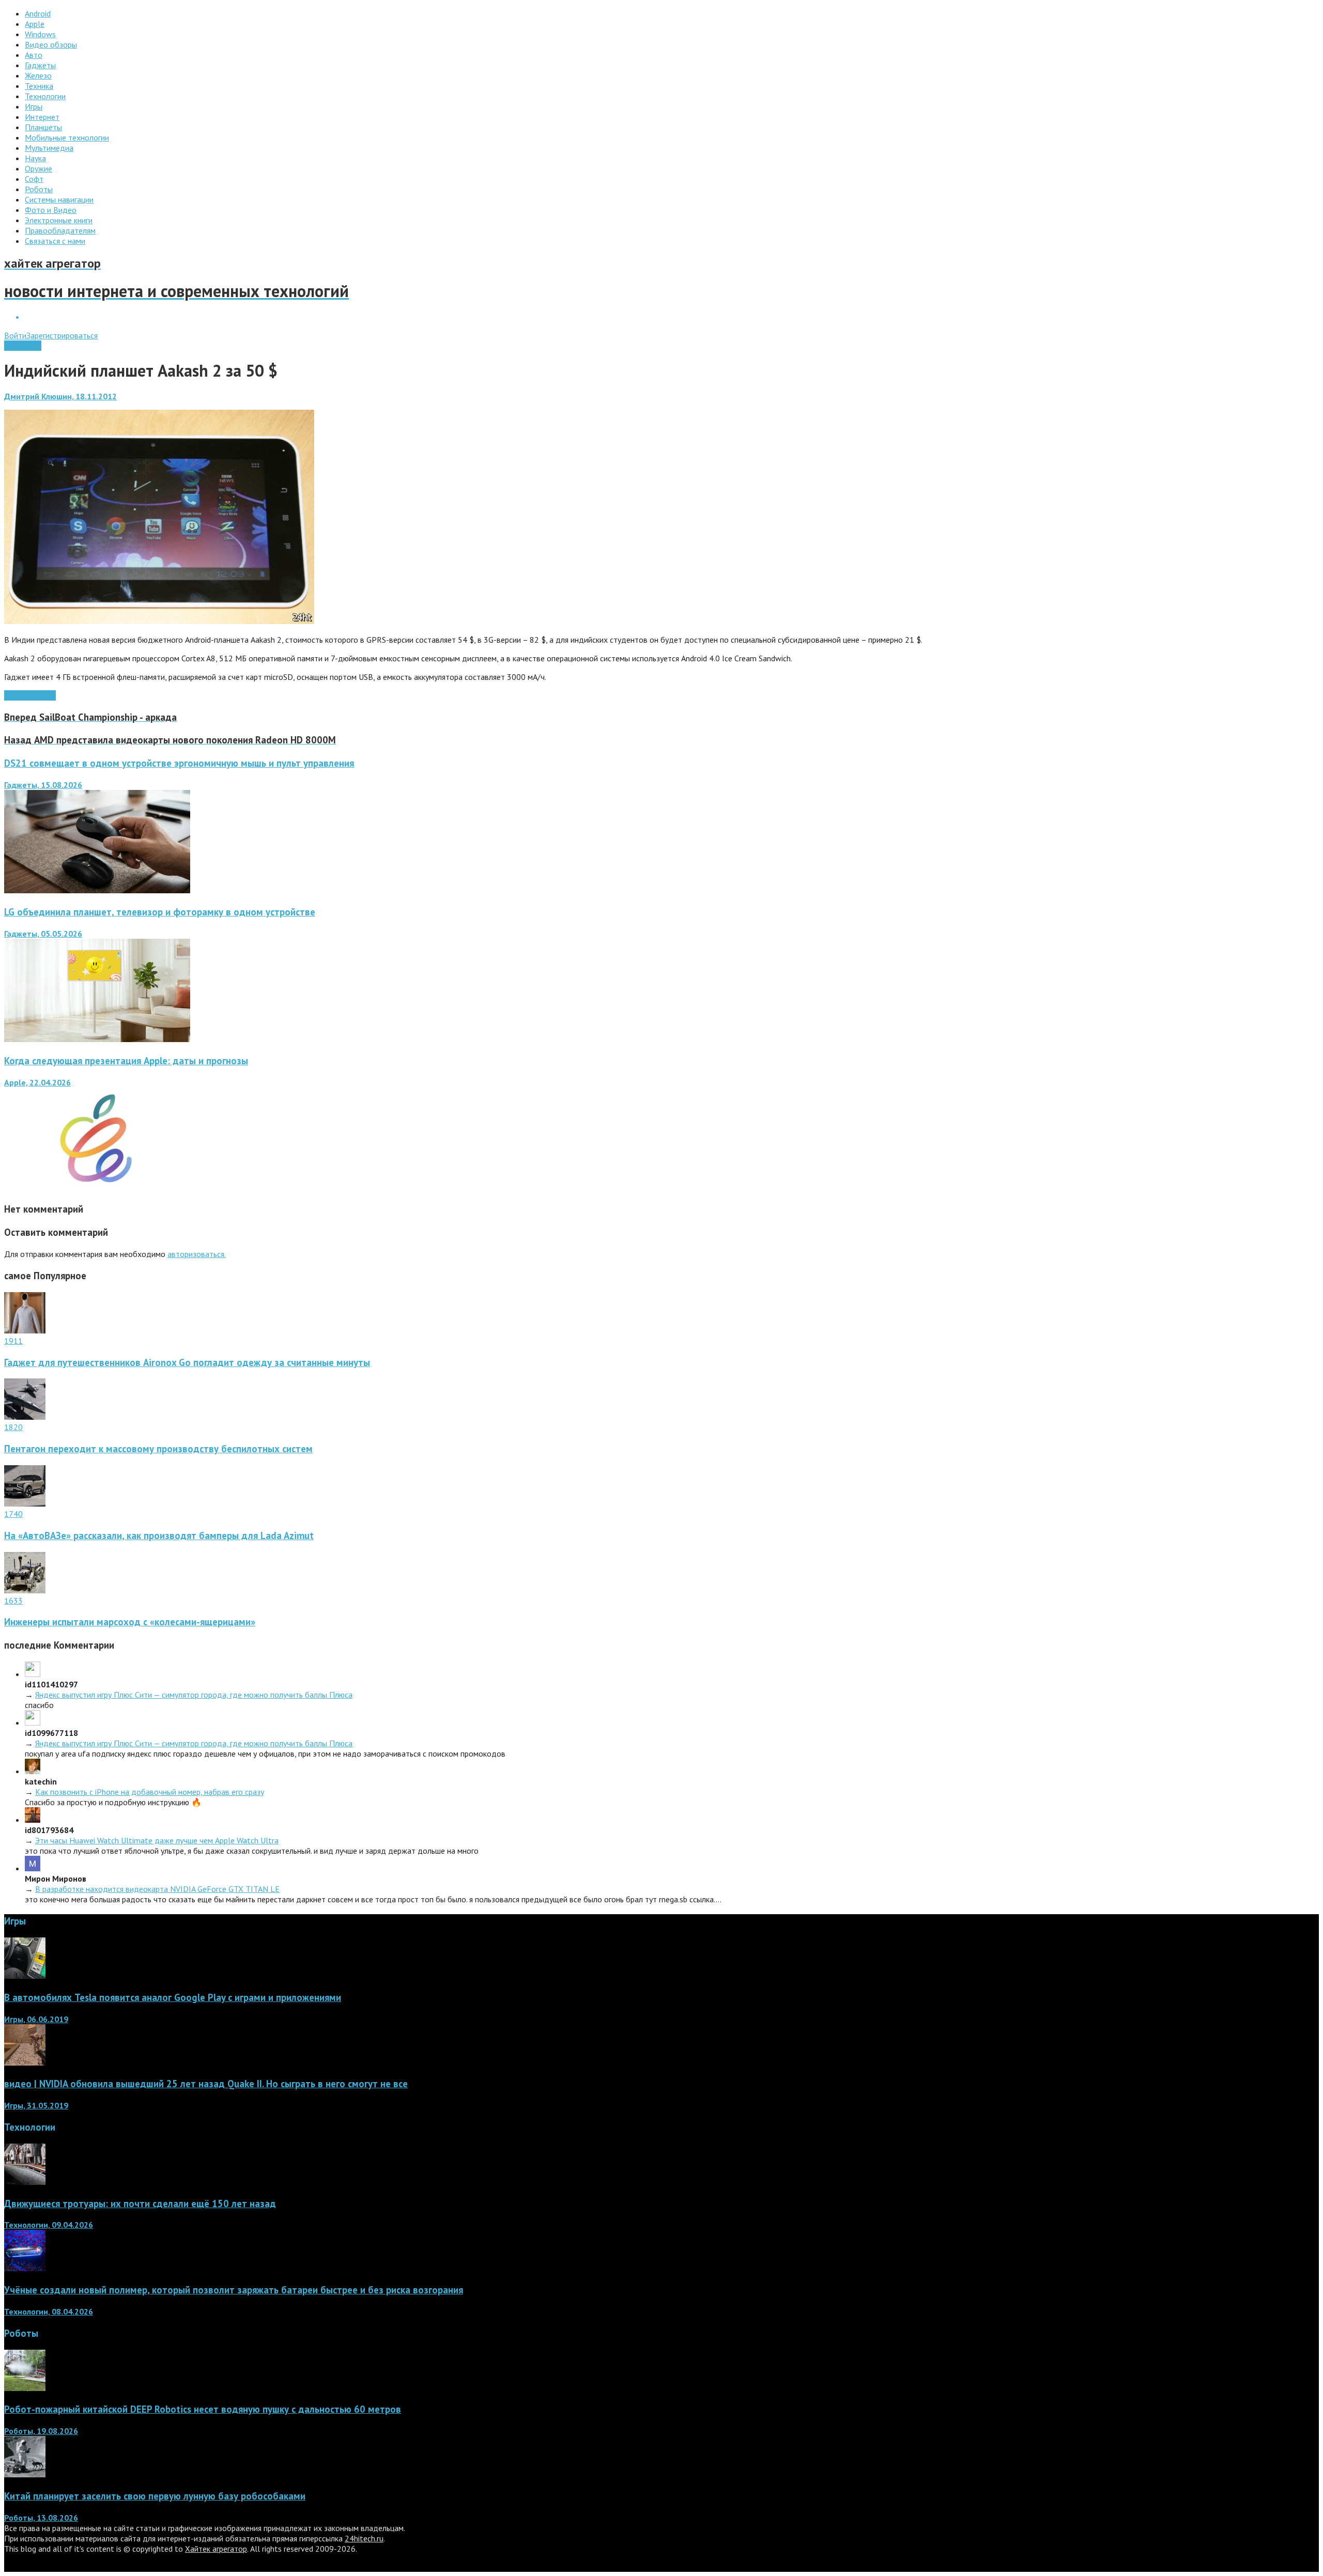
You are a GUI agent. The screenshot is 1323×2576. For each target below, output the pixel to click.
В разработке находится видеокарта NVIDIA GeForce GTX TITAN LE (157, 1889)
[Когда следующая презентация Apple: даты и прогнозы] (97, 1188)
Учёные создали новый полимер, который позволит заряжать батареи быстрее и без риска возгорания (234, 2290)
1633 (13, 1601)
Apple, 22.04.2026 (37, 1082)
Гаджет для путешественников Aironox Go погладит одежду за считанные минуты (187, 1362)
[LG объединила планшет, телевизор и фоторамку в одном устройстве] (97, 1039)
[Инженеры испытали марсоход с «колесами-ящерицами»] (25, 1590)
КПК (12, 695)
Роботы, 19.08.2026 (41, 2431)
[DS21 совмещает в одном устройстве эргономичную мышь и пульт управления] (97, 890)
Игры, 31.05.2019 (36, 2105)
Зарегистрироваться (62, 335)
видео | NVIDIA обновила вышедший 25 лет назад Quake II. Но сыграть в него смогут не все (206, 2084)
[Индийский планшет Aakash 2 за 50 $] (159, 621)
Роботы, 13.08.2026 (41, 2518)
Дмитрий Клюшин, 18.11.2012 (60, 396)
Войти (15, 335)
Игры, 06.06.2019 (36, 2019)
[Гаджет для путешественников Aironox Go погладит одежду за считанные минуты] (25, 1330)
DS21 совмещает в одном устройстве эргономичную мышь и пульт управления (179, 763)
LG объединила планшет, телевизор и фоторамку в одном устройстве (160, 912)
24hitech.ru (364, 2538)
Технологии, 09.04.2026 (49, 2225)
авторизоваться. (197, 1254)
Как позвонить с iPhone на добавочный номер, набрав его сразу (150, 1792)
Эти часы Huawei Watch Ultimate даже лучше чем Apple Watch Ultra (157, 1840)
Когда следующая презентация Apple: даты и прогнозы (126, 1061)
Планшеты (23, 346)
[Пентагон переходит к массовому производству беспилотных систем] (25, 1417)
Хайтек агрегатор (216, 2549)
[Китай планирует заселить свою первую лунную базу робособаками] (25, 2474)
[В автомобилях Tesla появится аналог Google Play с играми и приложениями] (25, 1976)
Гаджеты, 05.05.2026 (43, 934)
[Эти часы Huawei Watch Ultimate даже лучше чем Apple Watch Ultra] (33, 1820)
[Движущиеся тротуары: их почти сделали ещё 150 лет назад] (25, 2182)
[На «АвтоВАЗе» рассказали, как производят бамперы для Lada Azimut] (25, 1503)
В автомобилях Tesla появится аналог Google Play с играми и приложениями (173, 1997)
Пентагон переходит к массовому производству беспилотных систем (158, 1449)
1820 (13, 1427)
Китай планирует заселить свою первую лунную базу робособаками (155, 2496)
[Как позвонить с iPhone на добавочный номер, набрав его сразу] (33, 1771)
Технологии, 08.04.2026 (49, 2311)
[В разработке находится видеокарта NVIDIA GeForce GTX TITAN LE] (33, 1868)
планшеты (38, 695)
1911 (13, 1341)
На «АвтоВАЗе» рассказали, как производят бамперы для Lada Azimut (159, 1535)
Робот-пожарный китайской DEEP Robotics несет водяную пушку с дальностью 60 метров (203, 2409)
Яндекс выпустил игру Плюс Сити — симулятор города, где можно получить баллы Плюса (194, 1695)
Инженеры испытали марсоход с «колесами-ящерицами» (130, 1622)
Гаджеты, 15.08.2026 (43, 785)
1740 (13, 1514)
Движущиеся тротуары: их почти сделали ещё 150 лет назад (140, 2203)
